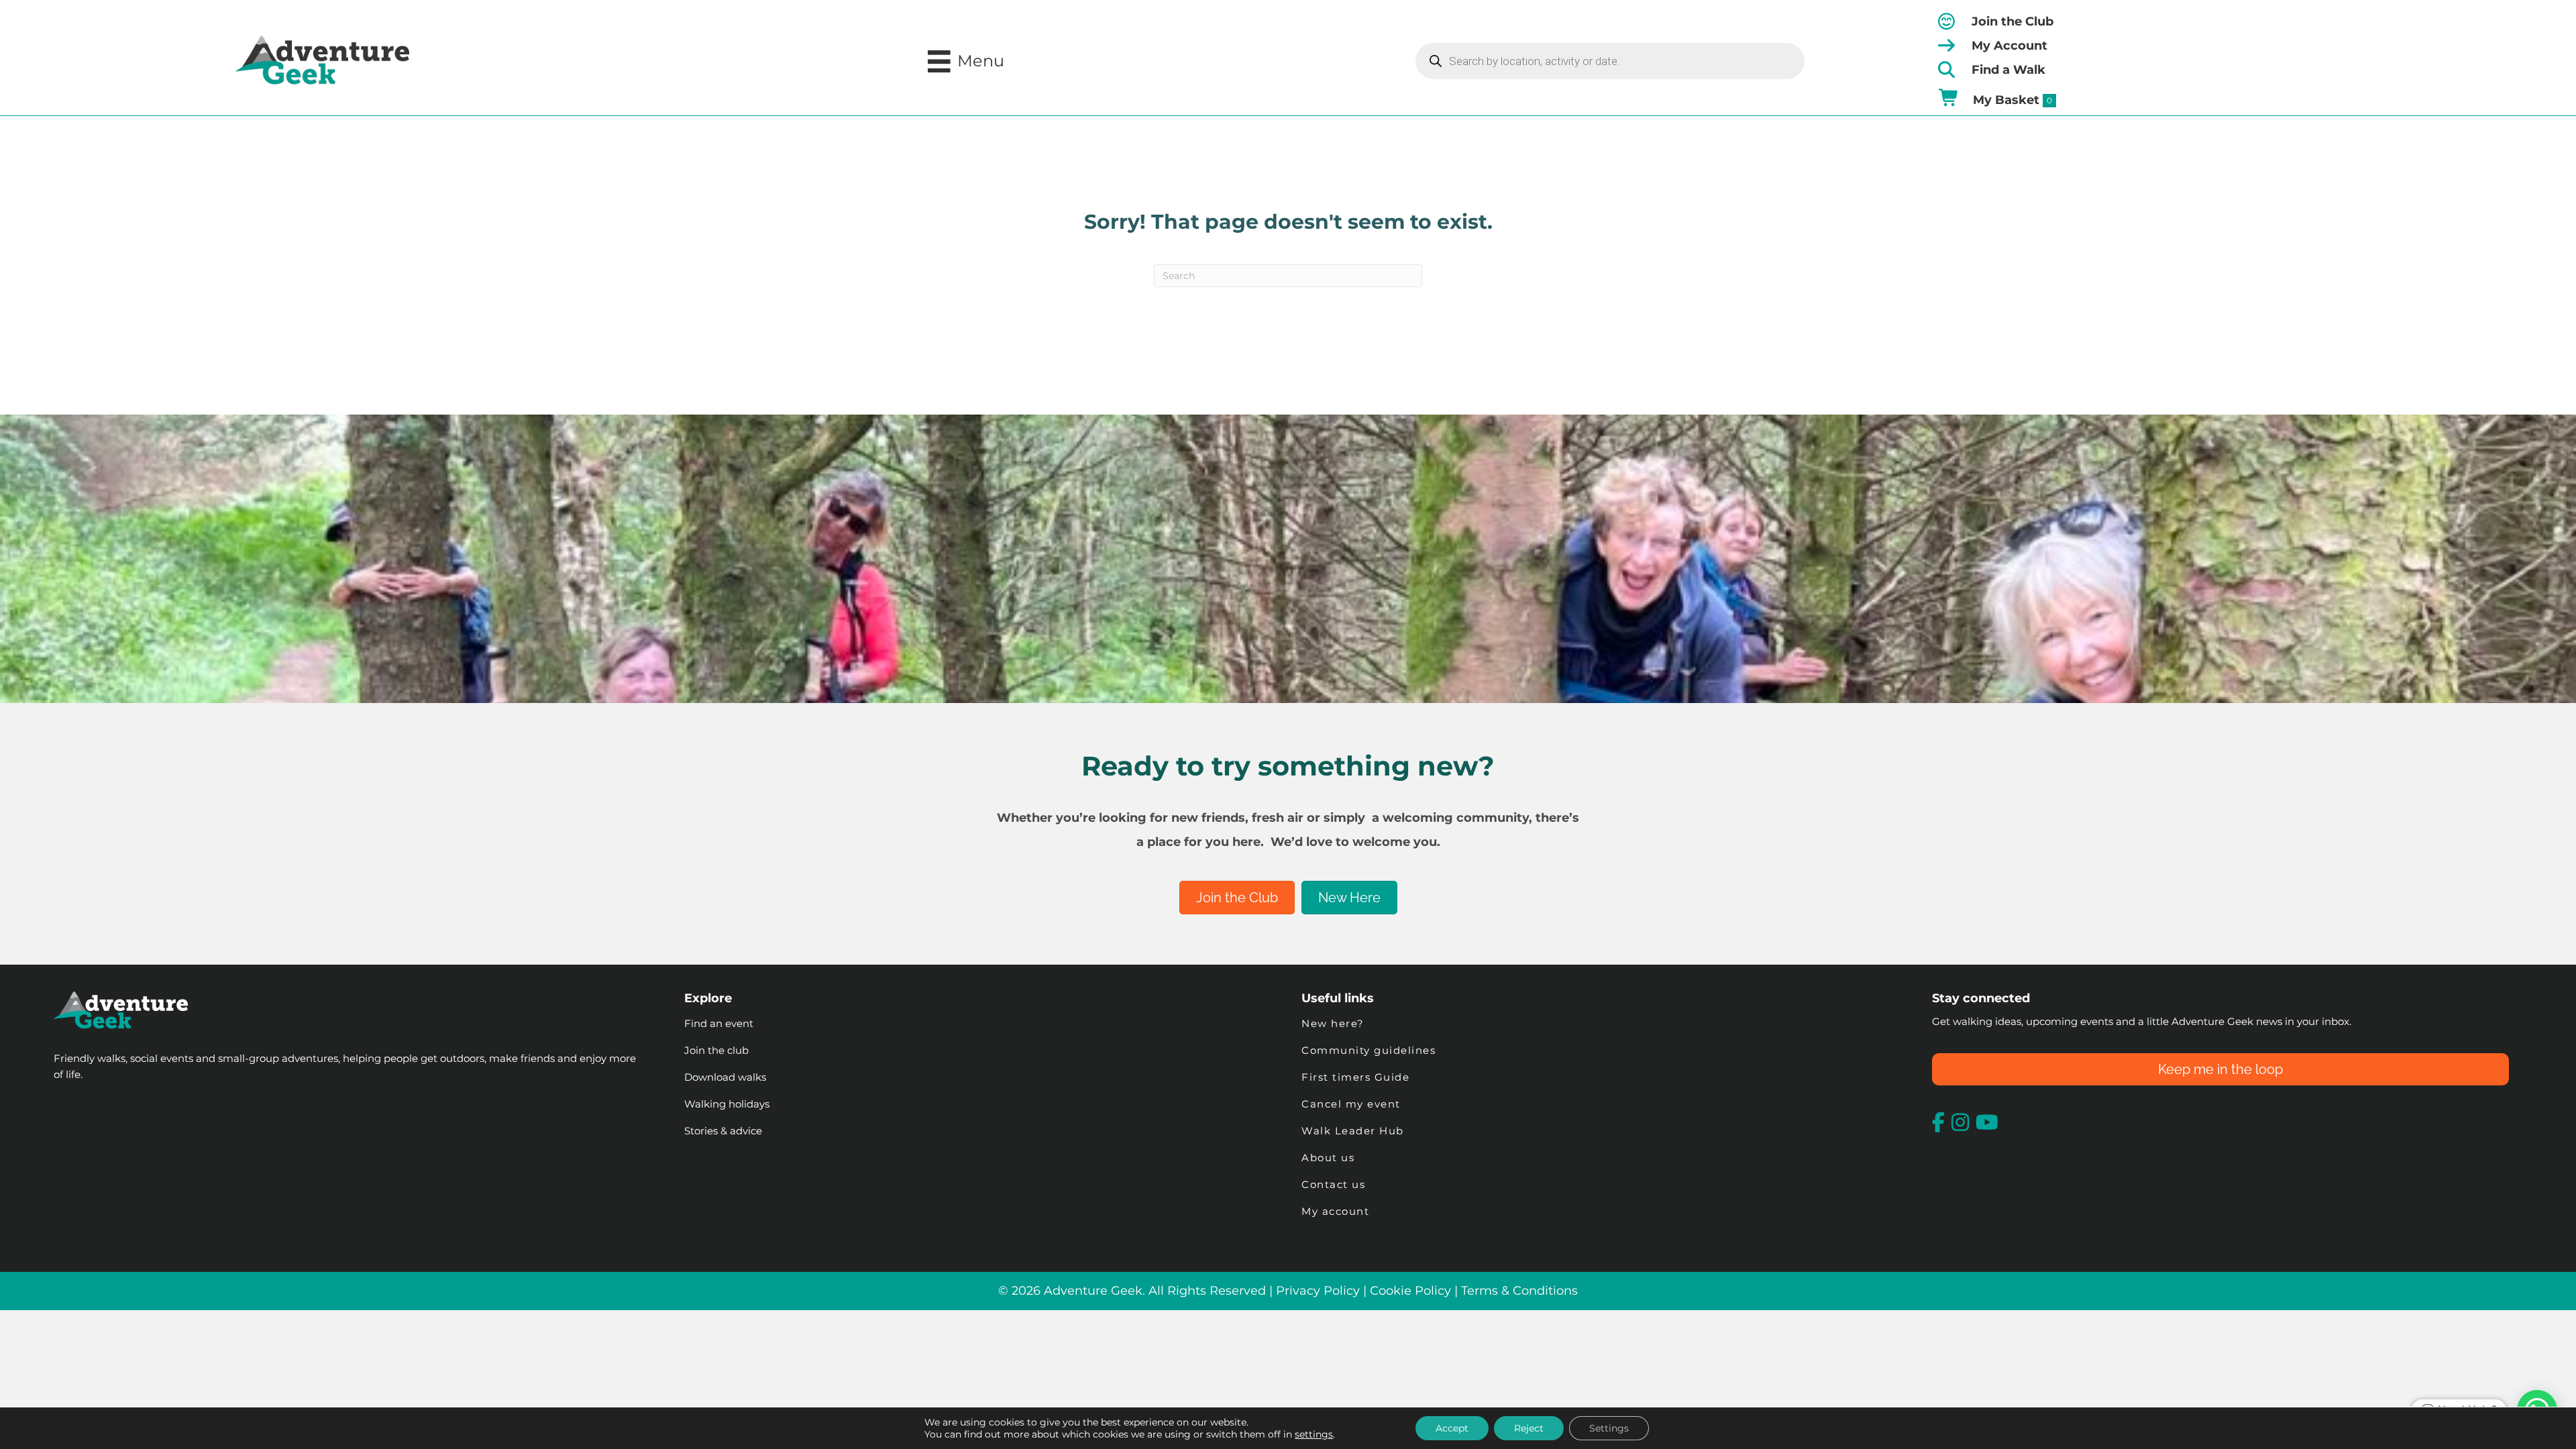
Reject (1529, 1428)
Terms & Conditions (1519, 1291)
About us (1328, 1158)
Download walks (725, 1077)
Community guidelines (1368, 1050)
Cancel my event (1351, 1104)
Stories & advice (723, 1131)
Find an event (719, 1023)
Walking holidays (727, 1104)
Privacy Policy (1318, 1291)
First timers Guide (1355, 1077)
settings (1314, 1434)
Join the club (716, 1050)
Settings (1609, 1428)
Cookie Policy (1410, 1291)
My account (1335, 1211)
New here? (1333, 1023)
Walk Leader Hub (1354, 1131)
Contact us (1333, 1184)
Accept (1452, 1428)
